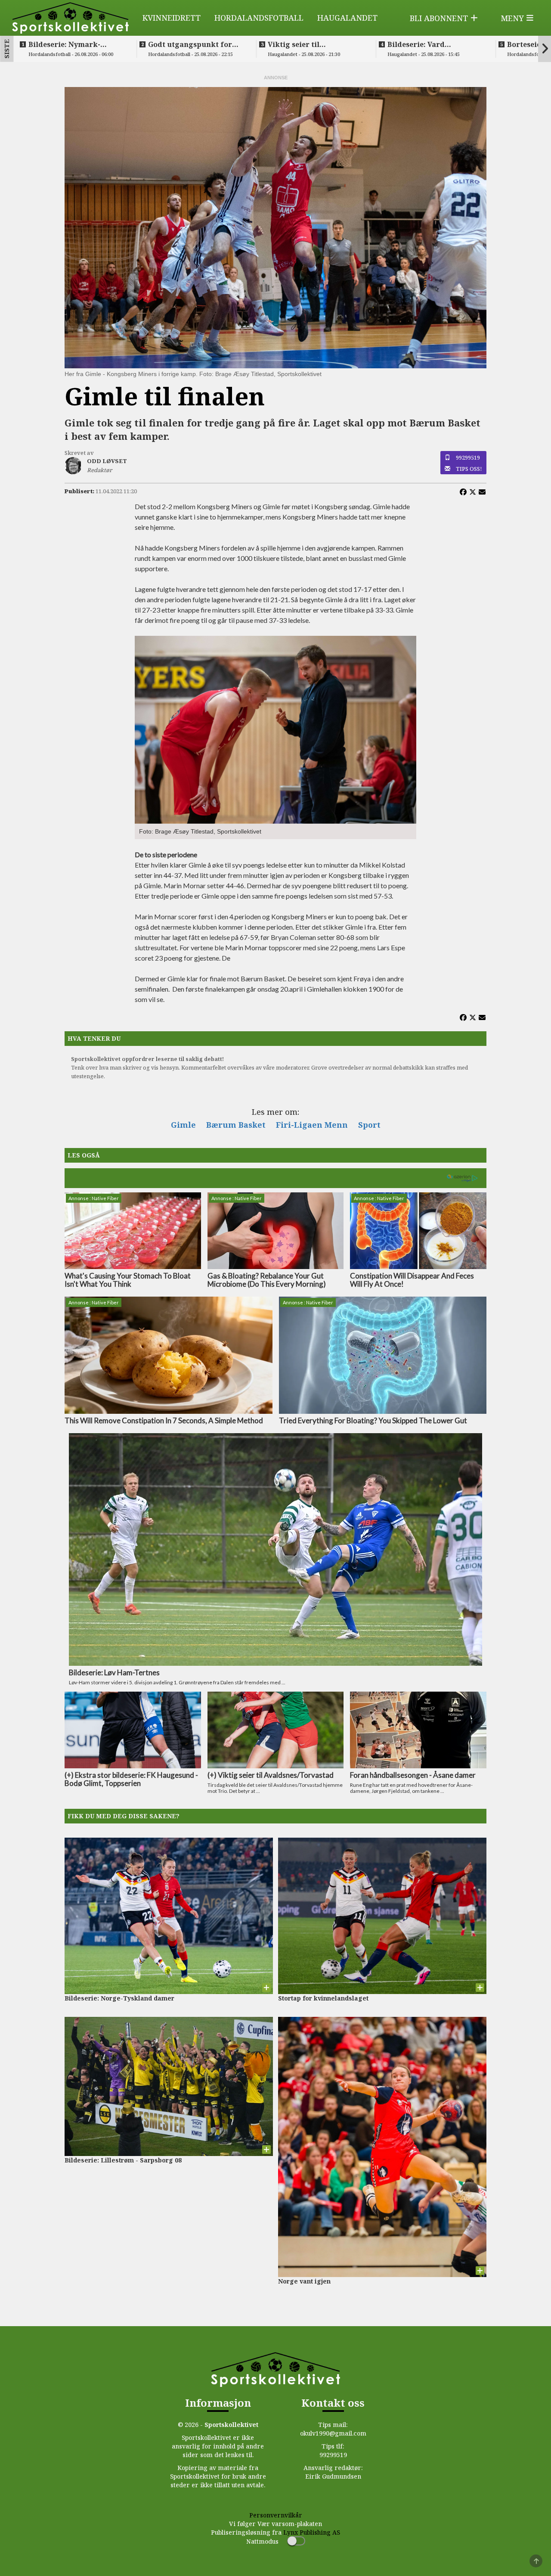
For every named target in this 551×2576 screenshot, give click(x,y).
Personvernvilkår (276, 2515)
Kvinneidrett (172, 18)
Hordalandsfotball (259, 18)
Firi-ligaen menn (312, 1125)
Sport (369, 1125)
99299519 (468, 457)
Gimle (183, 1125)
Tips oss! (469, 469)
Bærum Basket (236, 1125)
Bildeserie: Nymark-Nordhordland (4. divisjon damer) (76, 44)
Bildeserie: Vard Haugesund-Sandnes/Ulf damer (431, 44)
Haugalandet (347, 18)
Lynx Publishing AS (312, 2532)
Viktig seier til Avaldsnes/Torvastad (305, 44)
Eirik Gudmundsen (333, 2476)
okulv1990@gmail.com (333, 2433)
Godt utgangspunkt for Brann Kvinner (190, 44)
